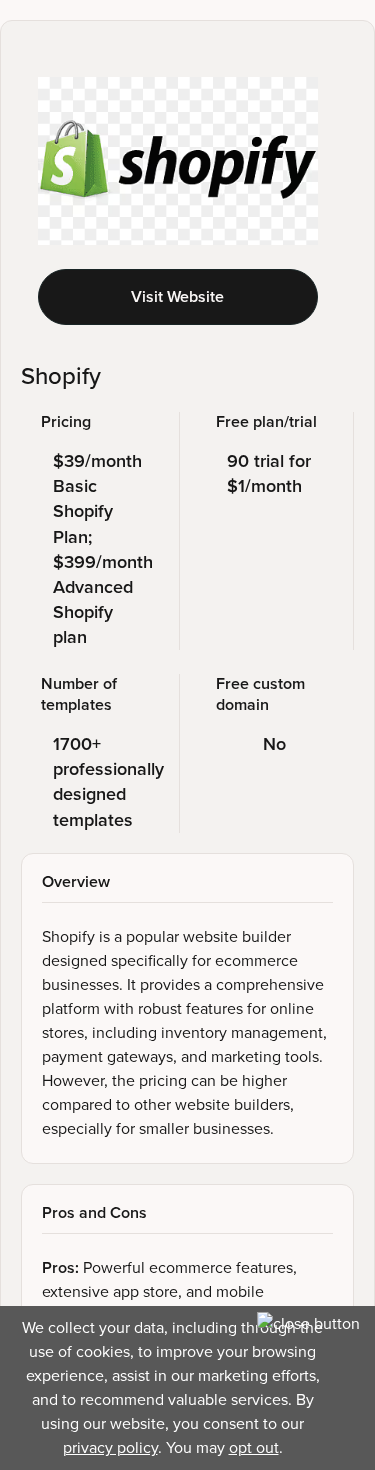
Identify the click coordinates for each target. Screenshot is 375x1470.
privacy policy (110, 1447)
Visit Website (177, 296)
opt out (254, 1447)
